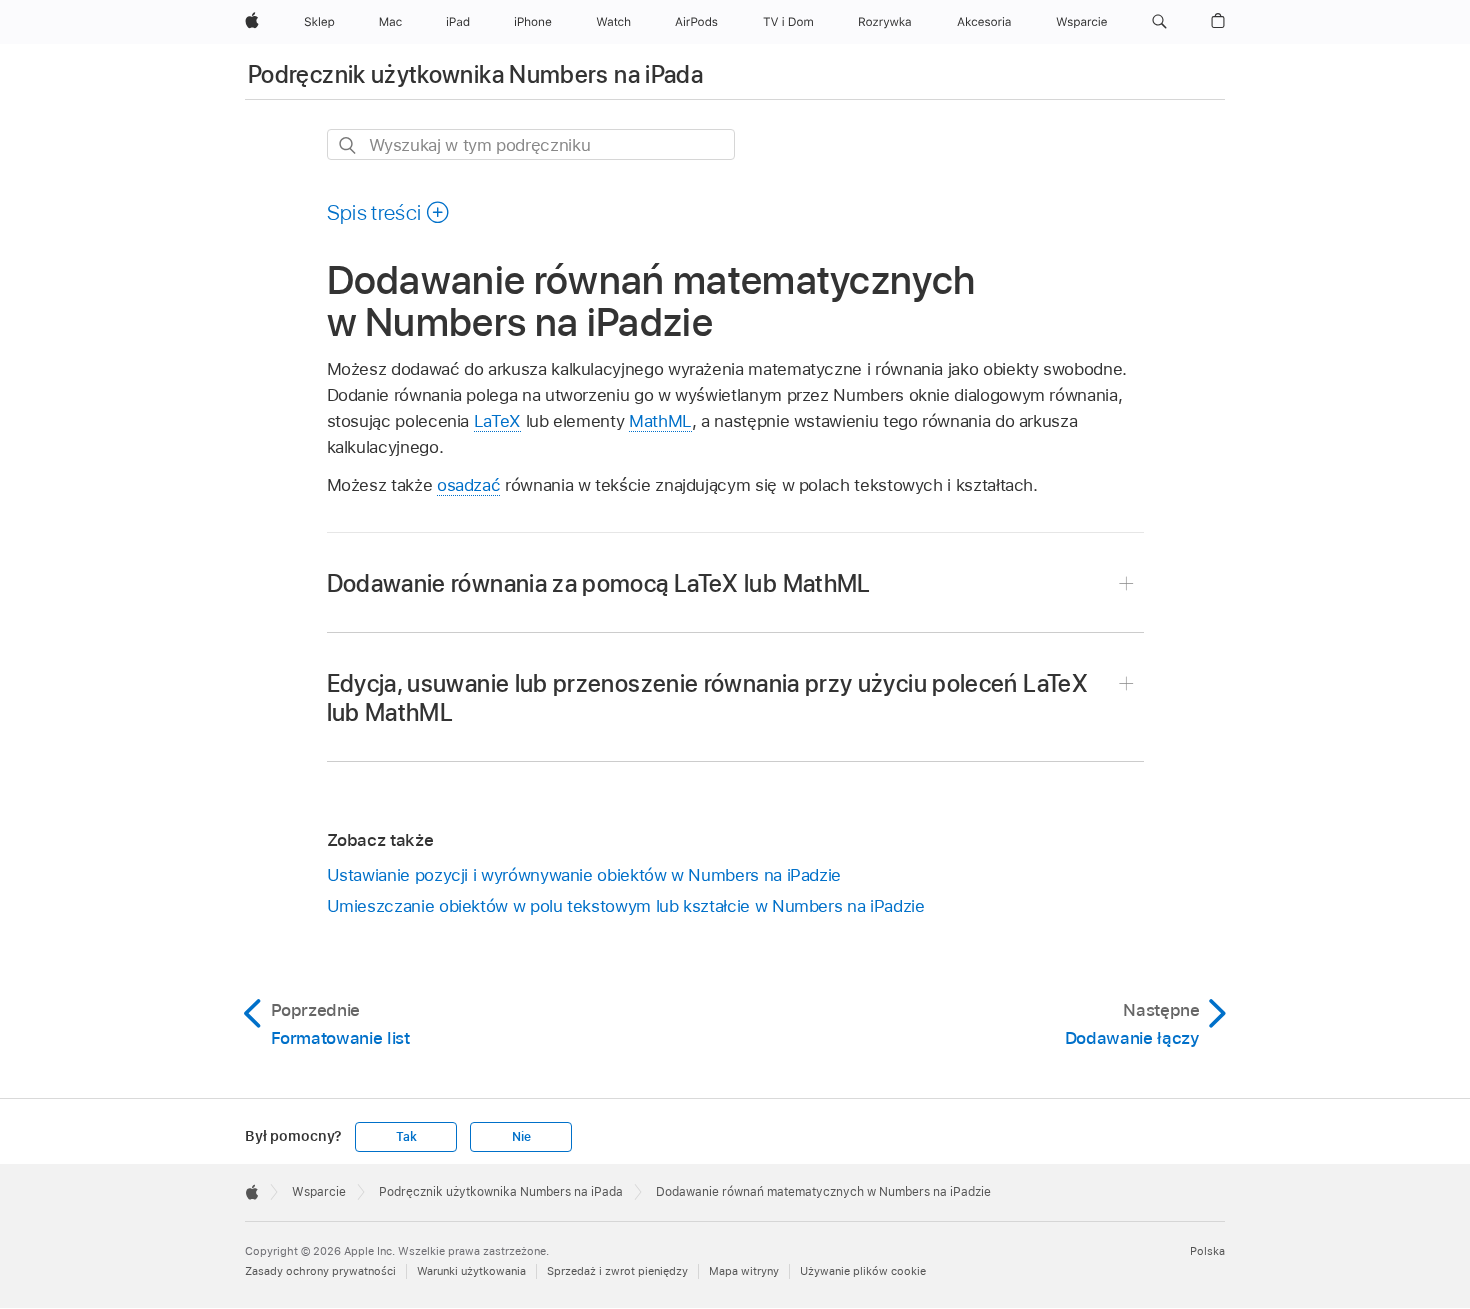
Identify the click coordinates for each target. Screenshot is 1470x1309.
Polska (1207, 1251)
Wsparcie (319, 1192)
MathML (660, 421)
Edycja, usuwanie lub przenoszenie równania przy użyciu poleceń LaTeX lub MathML (707, 698)
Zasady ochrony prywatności (320, 1271)
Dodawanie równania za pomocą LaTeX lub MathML (599, 583)
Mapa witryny (744, 1271)
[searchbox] (531, 144)
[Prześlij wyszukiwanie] (348, 145)
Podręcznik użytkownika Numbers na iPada (475, 74)
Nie (521, 1137)
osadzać (469, 485)
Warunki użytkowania (471, 1271)
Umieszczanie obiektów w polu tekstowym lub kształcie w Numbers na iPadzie (626, 906)
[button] (1159, 22)
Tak (406, 1137)
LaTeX (497, 421)
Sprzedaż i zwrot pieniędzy (617, 1271)
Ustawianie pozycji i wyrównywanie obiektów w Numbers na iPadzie (584, 875)
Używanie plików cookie (863, 1271)
